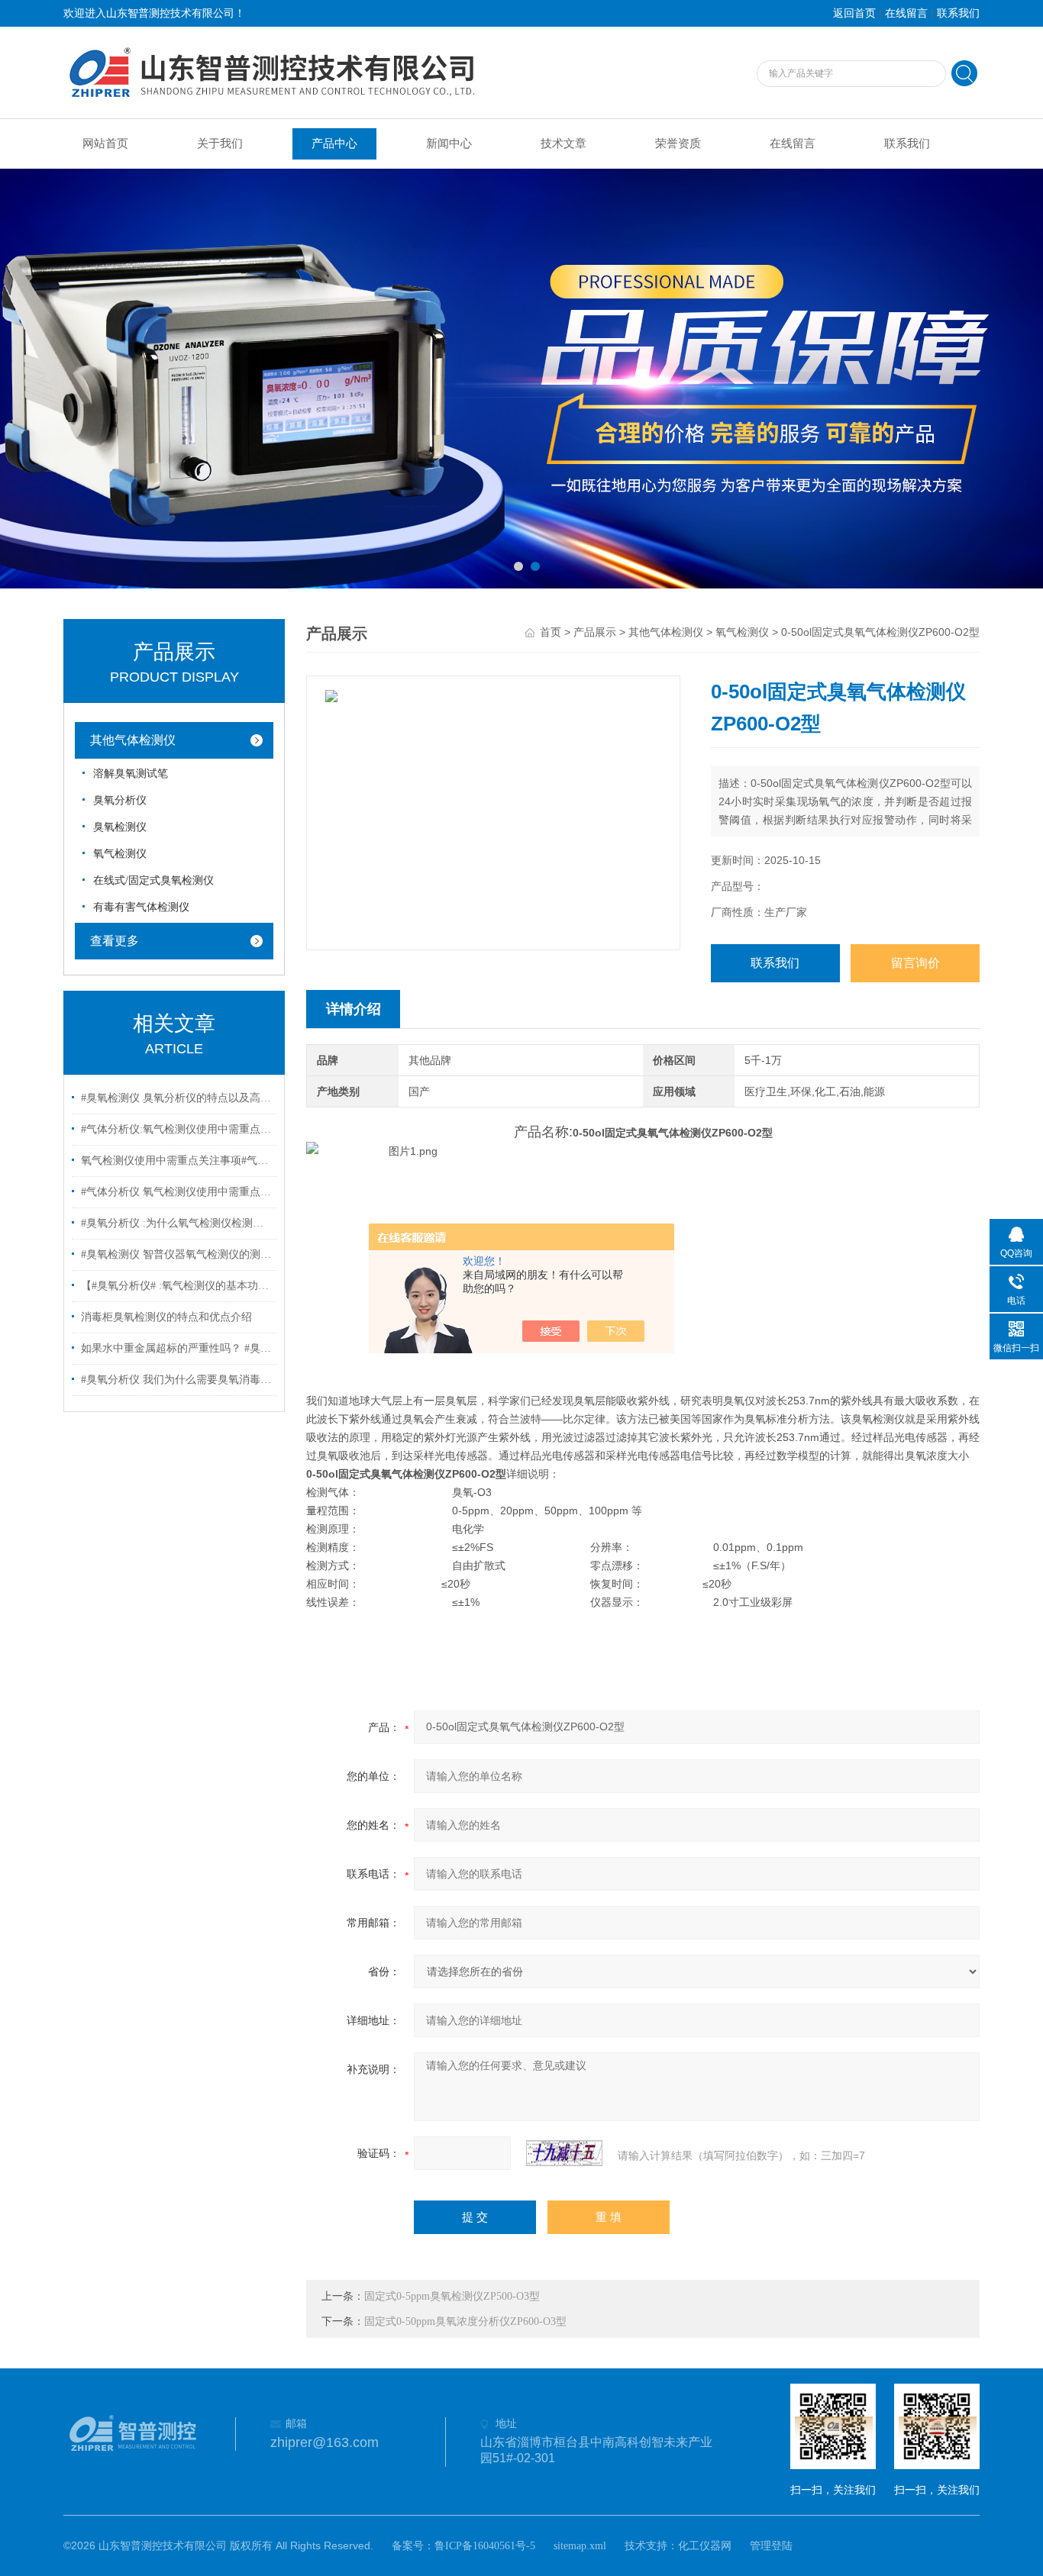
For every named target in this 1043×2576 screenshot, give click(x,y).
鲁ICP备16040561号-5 (485, 2546)
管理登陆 (771, 2546)
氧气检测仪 (120, 854)
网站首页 (105, 143)
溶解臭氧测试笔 (131, 774)
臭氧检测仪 (120, 827)
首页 (551, 632)
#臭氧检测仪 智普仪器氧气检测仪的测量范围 (176, 1254)
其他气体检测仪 (133, 740)
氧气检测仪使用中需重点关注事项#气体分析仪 (176, 1161)
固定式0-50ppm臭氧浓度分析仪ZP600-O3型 (465, 2321)
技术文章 (563, 143)
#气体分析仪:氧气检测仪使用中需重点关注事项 (176, 1129)
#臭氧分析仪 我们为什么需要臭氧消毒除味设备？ (176, 1380)
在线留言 (906, 13)
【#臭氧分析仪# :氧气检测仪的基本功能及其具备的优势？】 (176, 1286)
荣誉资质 (678, 143)
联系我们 (958, 13)
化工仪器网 (705, 2546)
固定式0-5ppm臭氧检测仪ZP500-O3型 (452, 2296)
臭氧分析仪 (120, 800)
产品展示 (595, 632)
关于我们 (220, 143)
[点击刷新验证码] (564, 2153)
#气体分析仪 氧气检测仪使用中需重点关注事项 (176, 1192)
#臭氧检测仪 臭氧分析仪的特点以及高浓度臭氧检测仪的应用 (176, 1098)
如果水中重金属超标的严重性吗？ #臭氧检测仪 (176, 1348)
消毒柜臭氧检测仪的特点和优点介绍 (166, 1317)
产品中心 (334, 143)
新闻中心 (449, 143)
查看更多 (115, 941)
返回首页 (854, 13)
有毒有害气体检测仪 (141, 907)
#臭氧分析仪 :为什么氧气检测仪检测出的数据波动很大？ (176, 1223)
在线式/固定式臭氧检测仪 (153, 880)
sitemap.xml (580, 2546)
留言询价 (915, 963)
